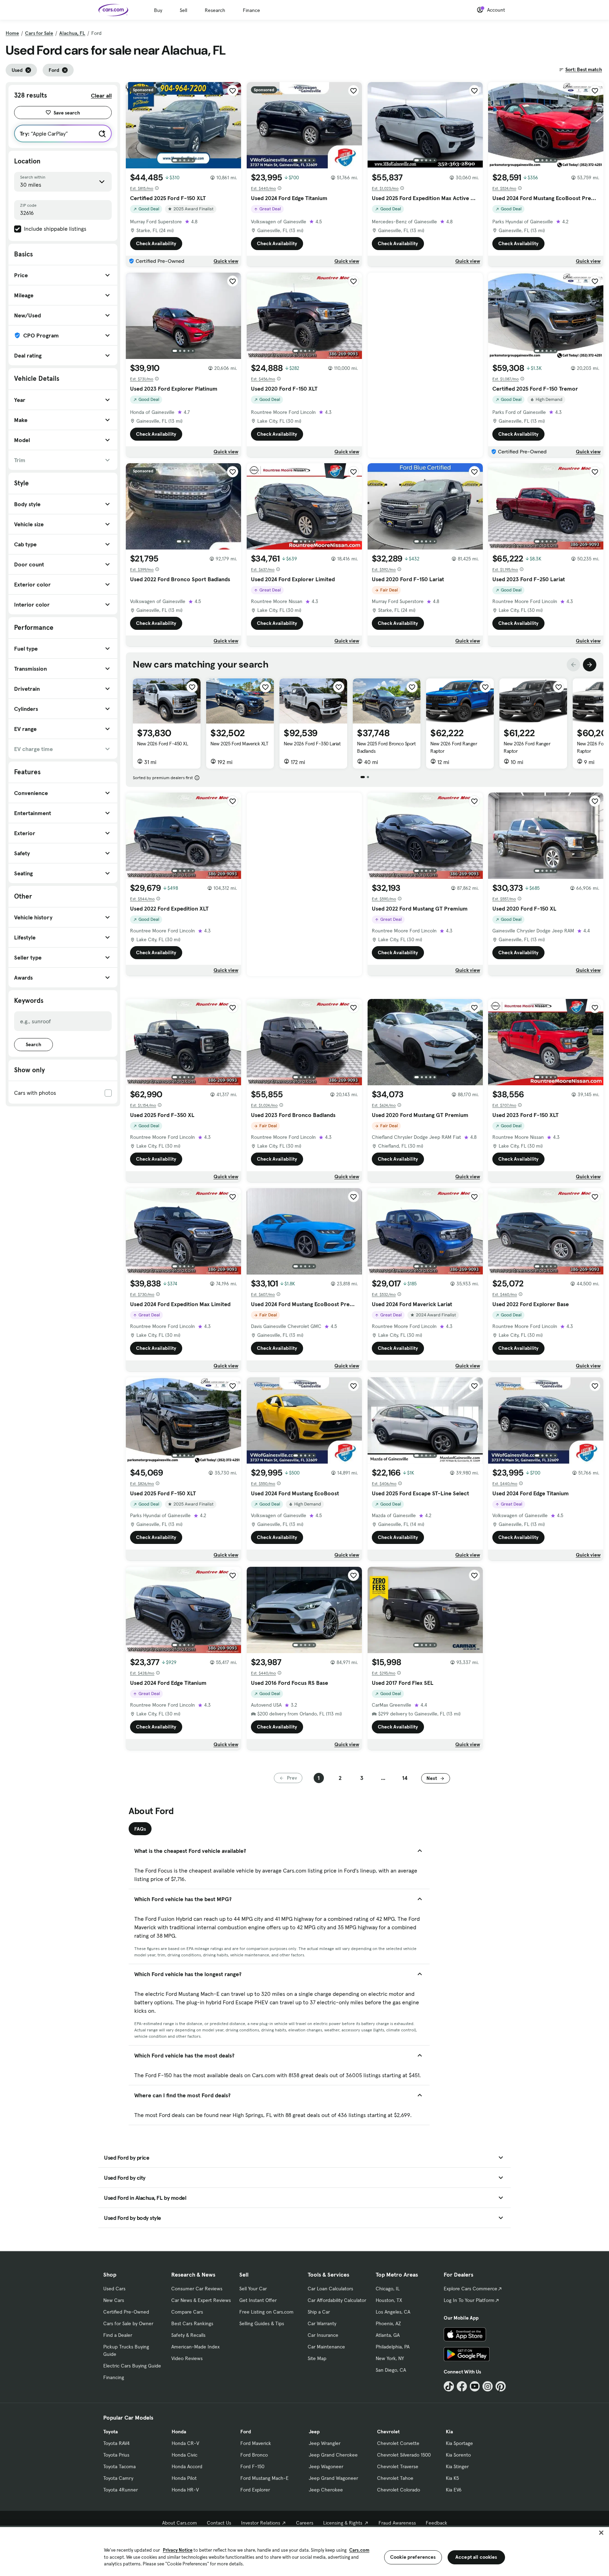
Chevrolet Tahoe (395, 2478)
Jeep (314, 2432)
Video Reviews (187, 2358)
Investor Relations (261, 2523)
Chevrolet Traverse (398, 2466)
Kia (449, 2432)
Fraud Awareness (397, 2523)
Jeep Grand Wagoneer (333, 2478)
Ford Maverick (256, 2443)
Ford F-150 (252, 2466)
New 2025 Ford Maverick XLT (239, 744)
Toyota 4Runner (121, 2490)
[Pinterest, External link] (501, 2386)
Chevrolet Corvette (398, 2443)
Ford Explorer (255, 2490)
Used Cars (114, 2289)
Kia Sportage (459, 2443)
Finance (251, 10)
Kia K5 (452, 2478)
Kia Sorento (458, 2455)
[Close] (601, 2533)
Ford (246, 2432)
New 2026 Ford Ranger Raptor (454, 747)
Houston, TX (389, 2300)
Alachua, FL (72, 33)
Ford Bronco (254, 2455)
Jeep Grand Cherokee (333, 2455)
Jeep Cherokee (326, 2490)
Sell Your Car (253, 2289)
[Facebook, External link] (462, 2386)
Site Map (317, 2358)
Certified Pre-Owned (126, 2312)
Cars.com (359, 2550)
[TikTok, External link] (449, 2386)
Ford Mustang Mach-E (264, 2478)
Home (12, 33)
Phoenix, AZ (388, 2323)
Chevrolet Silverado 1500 (404, 2455)
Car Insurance (323, 2335)
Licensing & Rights (343, 2523)
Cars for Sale (39, 33)
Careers (305, 2523)
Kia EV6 (454, 2490)
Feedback (436, 2523)
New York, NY (390, 2358)
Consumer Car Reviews (197, 2289)
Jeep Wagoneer (326, 2466)
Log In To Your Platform (469, 2300)
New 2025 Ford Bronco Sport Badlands (386, 747)
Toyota (110, 2432)
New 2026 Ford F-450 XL (162, 744)
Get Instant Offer (258, 2300)
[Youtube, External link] (475, 2386)
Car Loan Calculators (330, 2289)
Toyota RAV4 (116, 2443)
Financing (114, 2377)
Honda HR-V (185, 2490)
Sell (183, 10)
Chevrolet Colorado (399, 2490)
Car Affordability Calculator (337, 2300)
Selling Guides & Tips (262, 2323)
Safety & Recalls (188, 2335)
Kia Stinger (457, 2466)
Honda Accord (187, 2466)
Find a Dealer (118, 2335)
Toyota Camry (118, 2478)
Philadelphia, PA (393, 2347)
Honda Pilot (184, 2478)
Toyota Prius (116, 2455)
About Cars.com (180, 2523)
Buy (158, 10)
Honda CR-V (185, 2443)
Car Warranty (322, 2323)
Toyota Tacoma (119, 2466)
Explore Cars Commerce (470, 2289)
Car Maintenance (326, 2347)
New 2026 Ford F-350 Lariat (312, 744)
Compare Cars (187, 2312)
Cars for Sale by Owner (128, 2323)
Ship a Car (319, 2312)
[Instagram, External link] (488, 2386)
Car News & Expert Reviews (201, 2300)
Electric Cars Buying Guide (132, 2366)
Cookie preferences (413, 2557)
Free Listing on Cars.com (266, 2312)
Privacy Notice (178, 2550)
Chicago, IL (388, 2289)
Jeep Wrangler (325, 2443)
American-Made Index (195, 2347)
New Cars (114, 2300)
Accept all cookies (476, 2557)
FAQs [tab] (140, 1829)
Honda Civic (184, 2455)
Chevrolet (388, 2432)
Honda (179, 2432)
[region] (304, 2551)
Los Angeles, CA (393, 2312)
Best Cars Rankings (192, 2323)
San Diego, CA (391, 2370)
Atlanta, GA (388, 2335)
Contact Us (219, 2523)
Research (215, 10)
